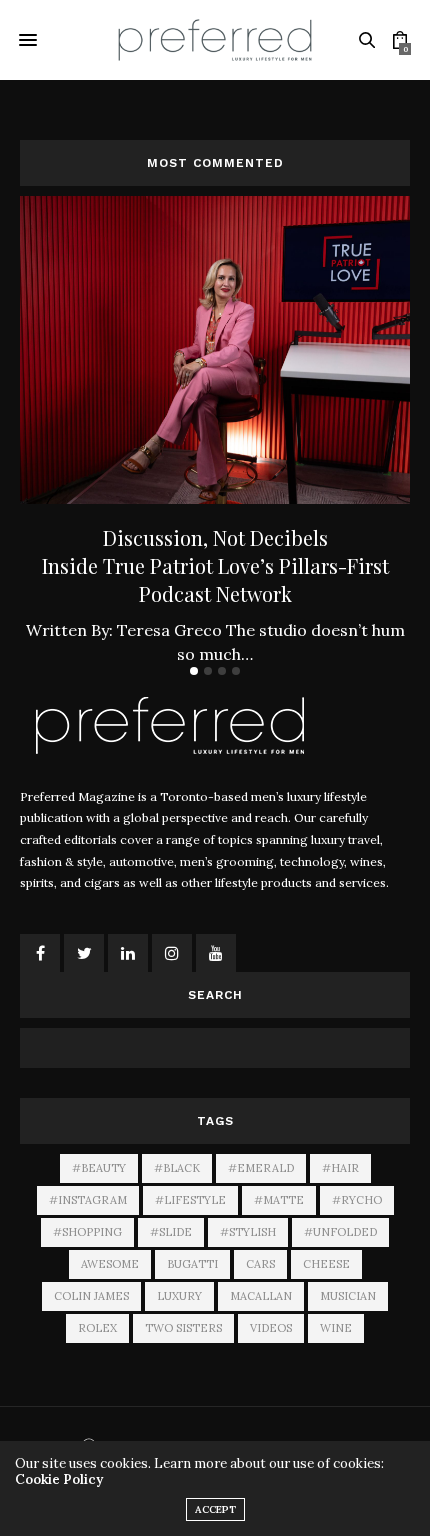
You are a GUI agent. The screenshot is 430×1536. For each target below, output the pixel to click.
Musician (348, 1296)
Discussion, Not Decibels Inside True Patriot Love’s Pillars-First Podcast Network (215, 565)
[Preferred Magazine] (215, 39)
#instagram (88, 1200)
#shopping (87, 1232)
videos (271, 1328)
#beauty (99, 1168)
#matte (279, 1200)
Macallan (261, 1296)
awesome (110, 1264)
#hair (340, 1168)
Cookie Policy (59, 1479)
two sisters (183, 1328)
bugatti (192, 1264)
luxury (179, 1296)
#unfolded (340, 1232)
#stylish (248, 1232)
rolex (97, 1328)
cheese (326, 1264)
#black (177, 1168)
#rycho (357, 1200)
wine (336, 1328)
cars (260, 1264)
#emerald (261, 1168)
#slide (171, 1232)
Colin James (91, 1296)
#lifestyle (190, 1200)
